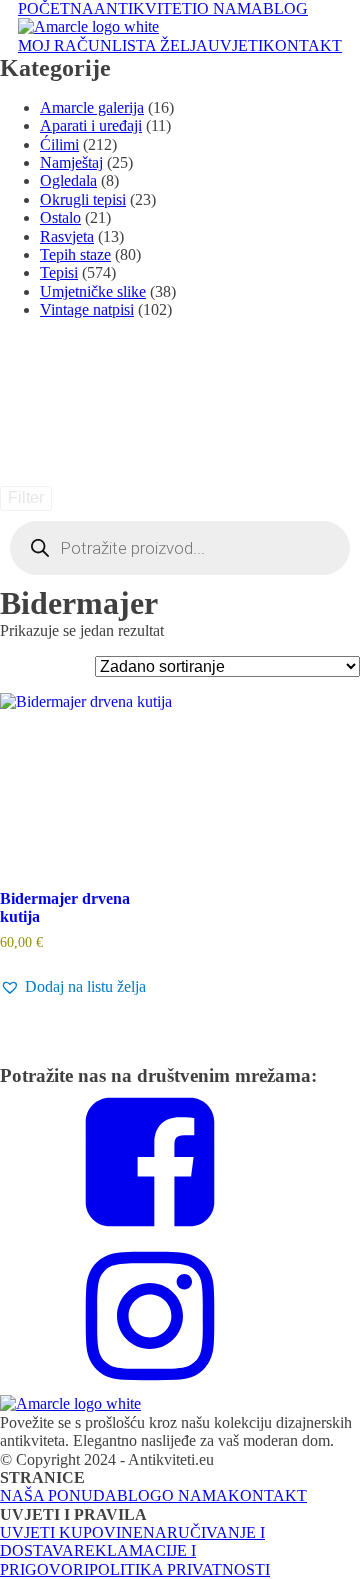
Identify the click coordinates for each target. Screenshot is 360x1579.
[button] (73, 987)
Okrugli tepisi (83, 199)
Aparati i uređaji (91, 125)
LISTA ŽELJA (160, 45)
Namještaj (71, 162)
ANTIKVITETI (145, 8)
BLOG (285, 8)
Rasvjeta (67, 236)
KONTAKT (302, 45)
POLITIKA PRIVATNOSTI (179, 1569)
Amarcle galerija (92, 107)
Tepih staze (75, 254)
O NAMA (230, 8)
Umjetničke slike (93, 291)
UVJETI (235, 45)
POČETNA (56, 8)
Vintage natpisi (87, 309)
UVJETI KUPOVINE (71, 1532)
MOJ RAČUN (65, 45)
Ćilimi (59, 144)
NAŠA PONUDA (58, 1495)
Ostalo (60, 217)
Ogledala (68, 180)
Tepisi (59, 272)
